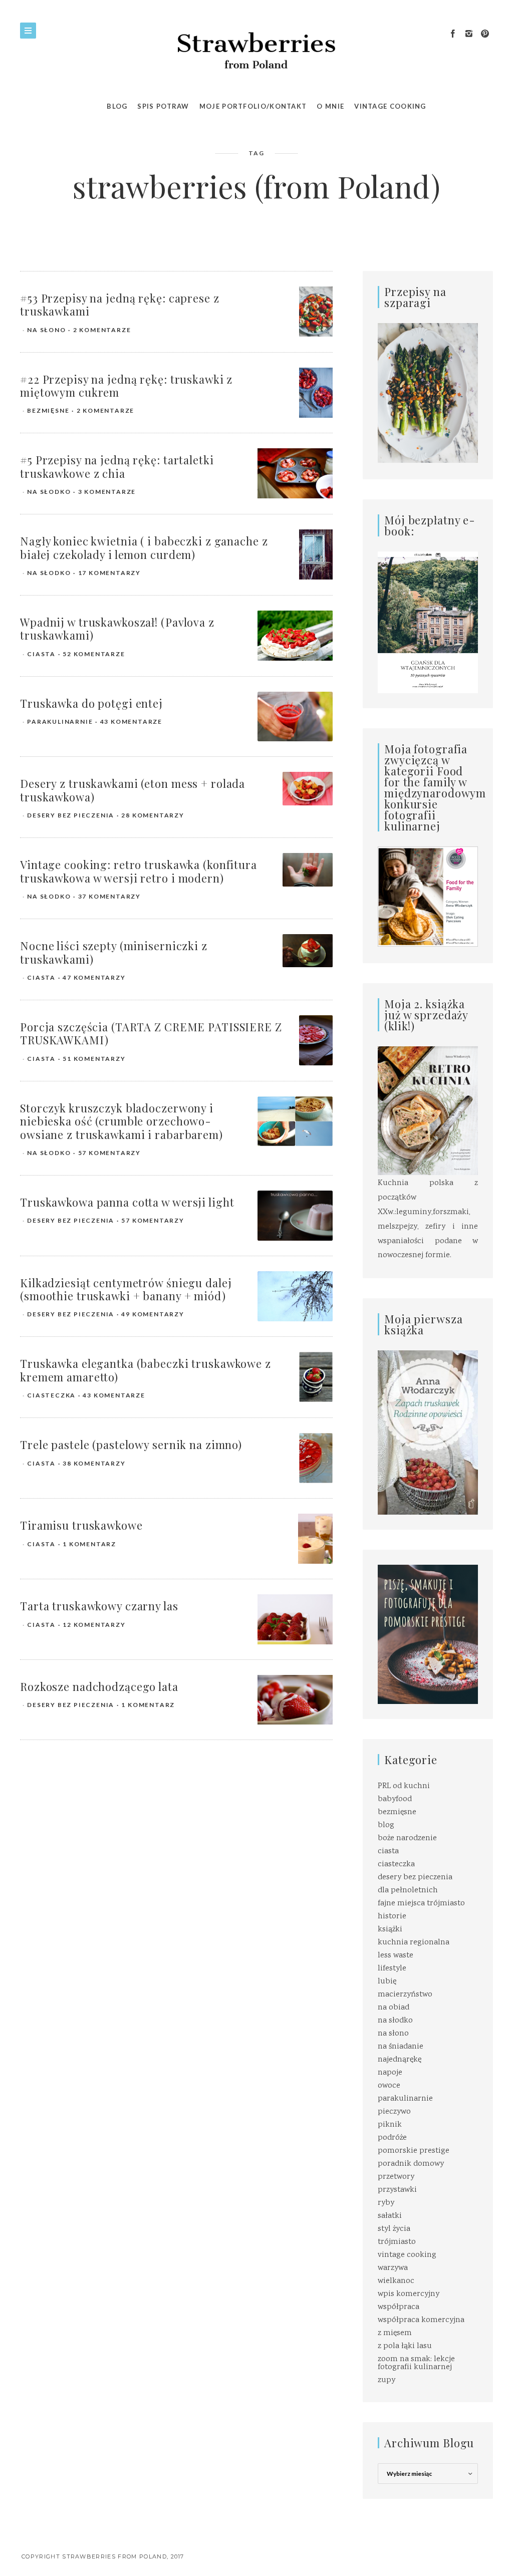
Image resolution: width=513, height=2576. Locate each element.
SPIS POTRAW (163, 106)
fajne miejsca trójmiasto (421, 1904)
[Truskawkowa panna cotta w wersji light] (295, 1216)
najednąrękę (400, 2060)
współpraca (399, 2307)
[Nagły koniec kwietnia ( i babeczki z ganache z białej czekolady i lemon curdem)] (316, 555)
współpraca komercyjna (421, 2320)
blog (386, 1825)
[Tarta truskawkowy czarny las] (295, 1620)
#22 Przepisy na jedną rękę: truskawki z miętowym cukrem (126, 386)
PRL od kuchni (404, 1786)
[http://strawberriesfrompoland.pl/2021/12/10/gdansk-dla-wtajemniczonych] (428, 622)
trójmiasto (397, 2242)
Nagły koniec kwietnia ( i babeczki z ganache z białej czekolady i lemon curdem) (144, 547)
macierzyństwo (405, 1995)
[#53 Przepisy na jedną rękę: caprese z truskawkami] (316, 312)
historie (392, 1917)
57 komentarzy (109, 1153)
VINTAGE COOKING (390, 106)
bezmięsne (48, 410)
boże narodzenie (407, 1838)
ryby (386, 2203)
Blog (117, 106)
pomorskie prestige (414, 2151)
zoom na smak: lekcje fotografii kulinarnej (416, 2363)
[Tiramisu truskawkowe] (315, 1539)
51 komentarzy (94, 1059)
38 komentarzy (94, 1463)
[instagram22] (469, 34)
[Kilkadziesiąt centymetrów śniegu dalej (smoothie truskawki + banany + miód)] (295, 1296)
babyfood (395, 1799)
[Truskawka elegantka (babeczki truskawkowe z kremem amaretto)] (316, 1377)
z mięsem (395, 2333)
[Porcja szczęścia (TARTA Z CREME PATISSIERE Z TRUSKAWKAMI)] (316, 1041)
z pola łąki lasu (405, 2346)
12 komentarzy (94, 1625)
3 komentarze (107, 492)
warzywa (393, 2268)
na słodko (49, 492)
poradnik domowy (411, 2164)
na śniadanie (401, 2047)
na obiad (394, 2008)
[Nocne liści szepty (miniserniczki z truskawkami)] (308, 951)
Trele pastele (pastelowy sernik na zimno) (131, 1445)
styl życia (394, 2229)
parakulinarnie (60, 722)
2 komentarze (102, 330)
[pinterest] (485, 34)
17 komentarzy (109, 573)
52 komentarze (94, 654)
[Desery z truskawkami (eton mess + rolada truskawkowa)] (308, 789)
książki (390, 1930)
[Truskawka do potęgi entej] (295, 717)
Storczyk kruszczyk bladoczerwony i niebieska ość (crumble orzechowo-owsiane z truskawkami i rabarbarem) (121, 1121)
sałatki (390, 2216)
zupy (387, 2380)
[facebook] (453, 34)
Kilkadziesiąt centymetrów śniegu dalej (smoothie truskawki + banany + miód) (126, 1289)
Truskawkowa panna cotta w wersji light (127, 1202)
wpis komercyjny (409, 2294)
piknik (390, 2125)
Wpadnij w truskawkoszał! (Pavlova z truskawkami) (117, 629)
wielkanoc (396, 2281)
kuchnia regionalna (414, 1943)
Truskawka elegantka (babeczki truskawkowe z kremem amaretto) (146, 1370)
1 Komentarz (89, 1544)
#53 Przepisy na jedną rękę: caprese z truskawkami (120, 305)
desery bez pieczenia (71, 815)
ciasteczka (51, 1395)
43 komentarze (131, 722)
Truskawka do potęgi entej (91, 703)
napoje (390, 2073)
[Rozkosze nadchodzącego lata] (295, 1700)
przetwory (396, 2177)
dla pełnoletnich (408, 1891)
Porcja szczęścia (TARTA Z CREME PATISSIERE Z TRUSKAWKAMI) (151, 1033)
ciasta (41, 654)
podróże (392, 2138)
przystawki (397, 2190)
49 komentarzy (153, 1314)
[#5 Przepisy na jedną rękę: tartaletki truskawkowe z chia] (295, 474)
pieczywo (394, 2112)
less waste (396, 1956)
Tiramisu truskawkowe (81, 1525)
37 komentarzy (109, 896)
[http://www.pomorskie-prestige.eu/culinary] (428, 1635)
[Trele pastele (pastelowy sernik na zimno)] (316, 1458)
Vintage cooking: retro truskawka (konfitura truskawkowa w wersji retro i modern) (139, 871)
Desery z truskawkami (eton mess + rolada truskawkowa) (133, 790)
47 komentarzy (94, 977)
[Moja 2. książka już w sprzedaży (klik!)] (428, 1112)
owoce (389, 2086)
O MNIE (330, 106)
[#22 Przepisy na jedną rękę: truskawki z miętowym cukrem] (316, 393)
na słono (46, 330)
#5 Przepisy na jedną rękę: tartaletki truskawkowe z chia (117, 466)
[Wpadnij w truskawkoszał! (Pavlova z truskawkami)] (295, 636)
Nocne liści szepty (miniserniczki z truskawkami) (114, 952)
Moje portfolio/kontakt (253, 106)
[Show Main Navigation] (28, 31)
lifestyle (392, 1969)
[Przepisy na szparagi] (428, 394)
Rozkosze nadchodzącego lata (99, 1686)
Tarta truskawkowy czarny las (99, 1606)
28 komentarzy (153, 815)
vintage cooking (407, 2255)
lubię (387, 1982)
